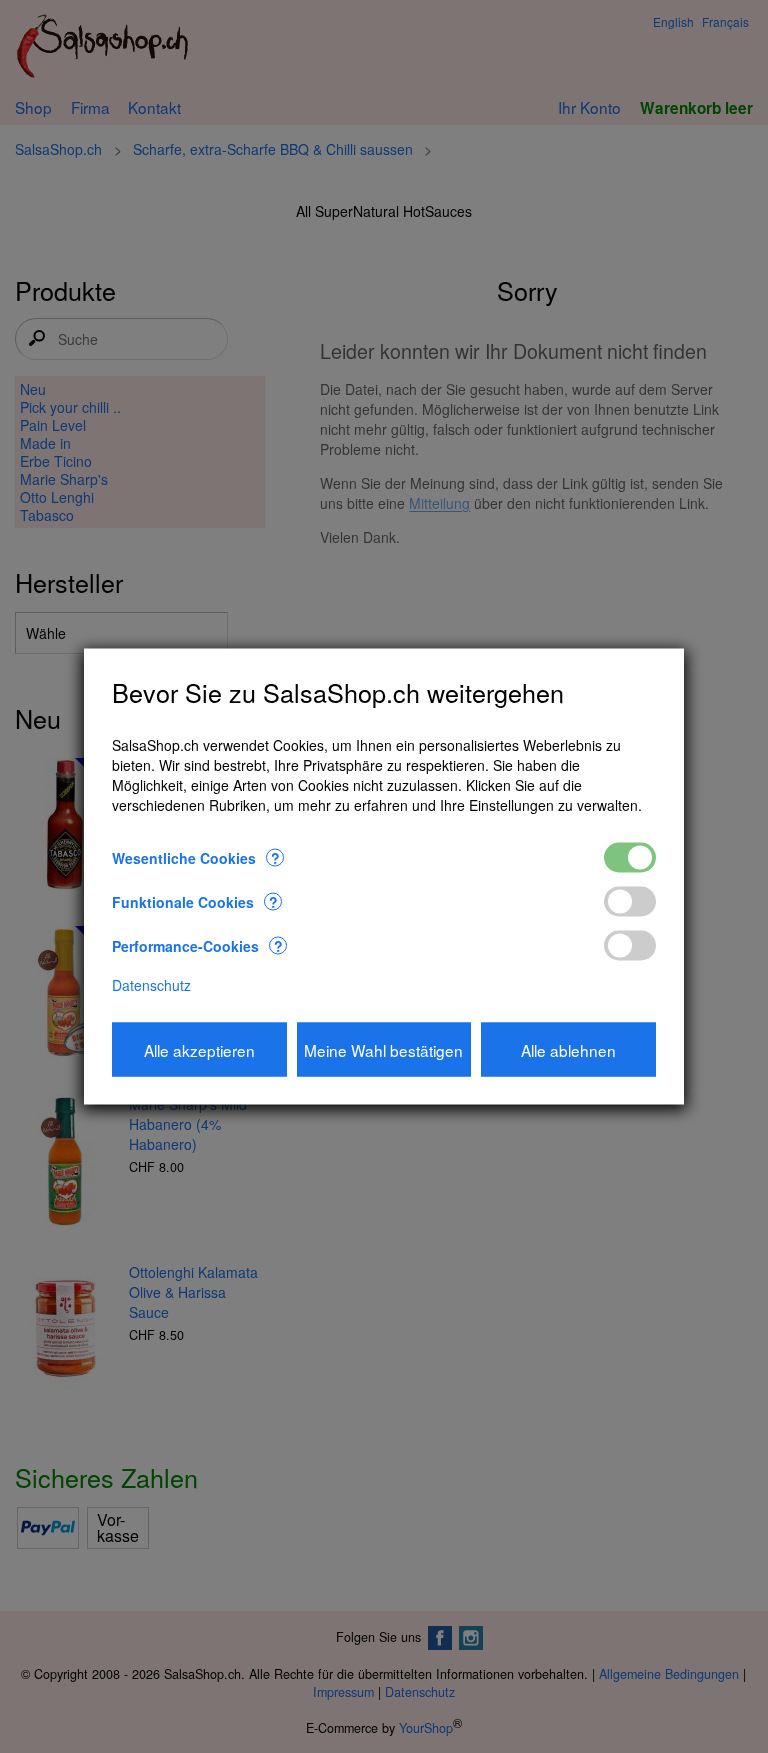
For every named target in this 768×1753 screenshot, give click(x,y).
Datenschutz (151, 984)
